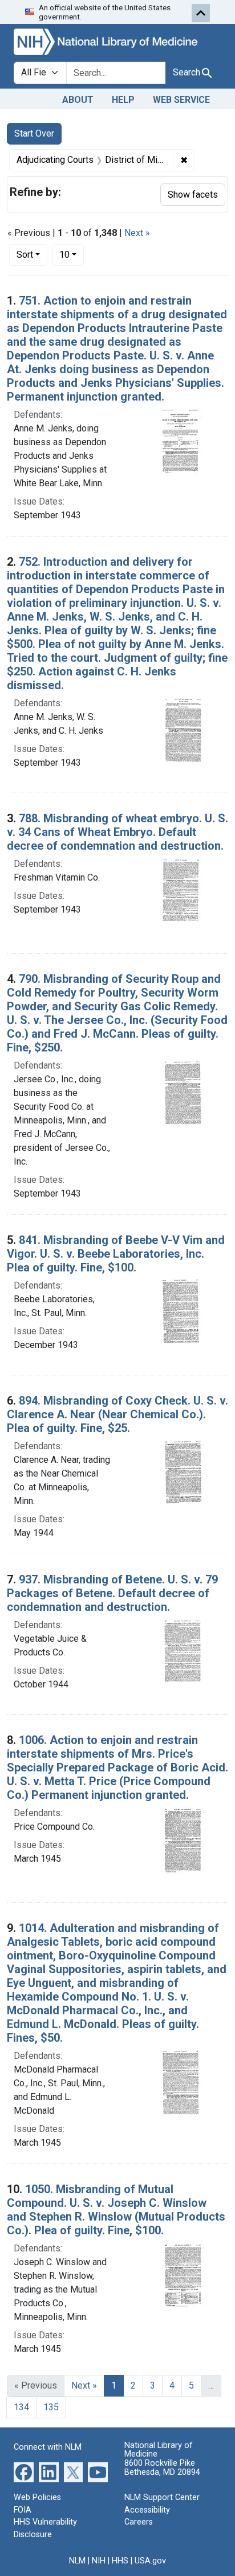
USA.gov (150, 2561)
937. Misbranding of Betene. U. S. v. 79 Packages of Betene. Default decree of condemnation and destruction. (112, 1593)
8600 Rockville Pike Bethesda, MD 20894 (162, 2468)
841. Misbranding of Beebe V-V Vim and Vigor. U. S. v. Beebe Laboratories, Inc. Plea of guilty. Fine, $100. (116, 1254)
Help (123, 100)
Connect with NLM (48, 2447)
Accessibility (147, 2510)
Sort (25, 255)
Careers (139, 2522)
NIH (99, 2561)
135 (51, 2407)
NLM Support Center (162, 2497)
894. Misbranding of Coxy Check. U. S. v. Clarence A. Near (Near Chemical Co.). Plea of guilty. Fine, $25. (117, 1414)
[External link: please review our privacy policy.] (24, 2472)
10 (72, 254)
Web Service (181, 100)
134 (21, 2407)
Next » (137, 233)
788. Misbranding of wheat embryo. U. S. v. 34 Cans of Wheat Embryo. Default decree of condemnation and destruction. (117, 832)
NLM (77, 2561)
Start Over (34, 133)
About (78, 100)
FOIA (23, 2510)
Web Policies (37, 2497)
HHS (120, 2561)
